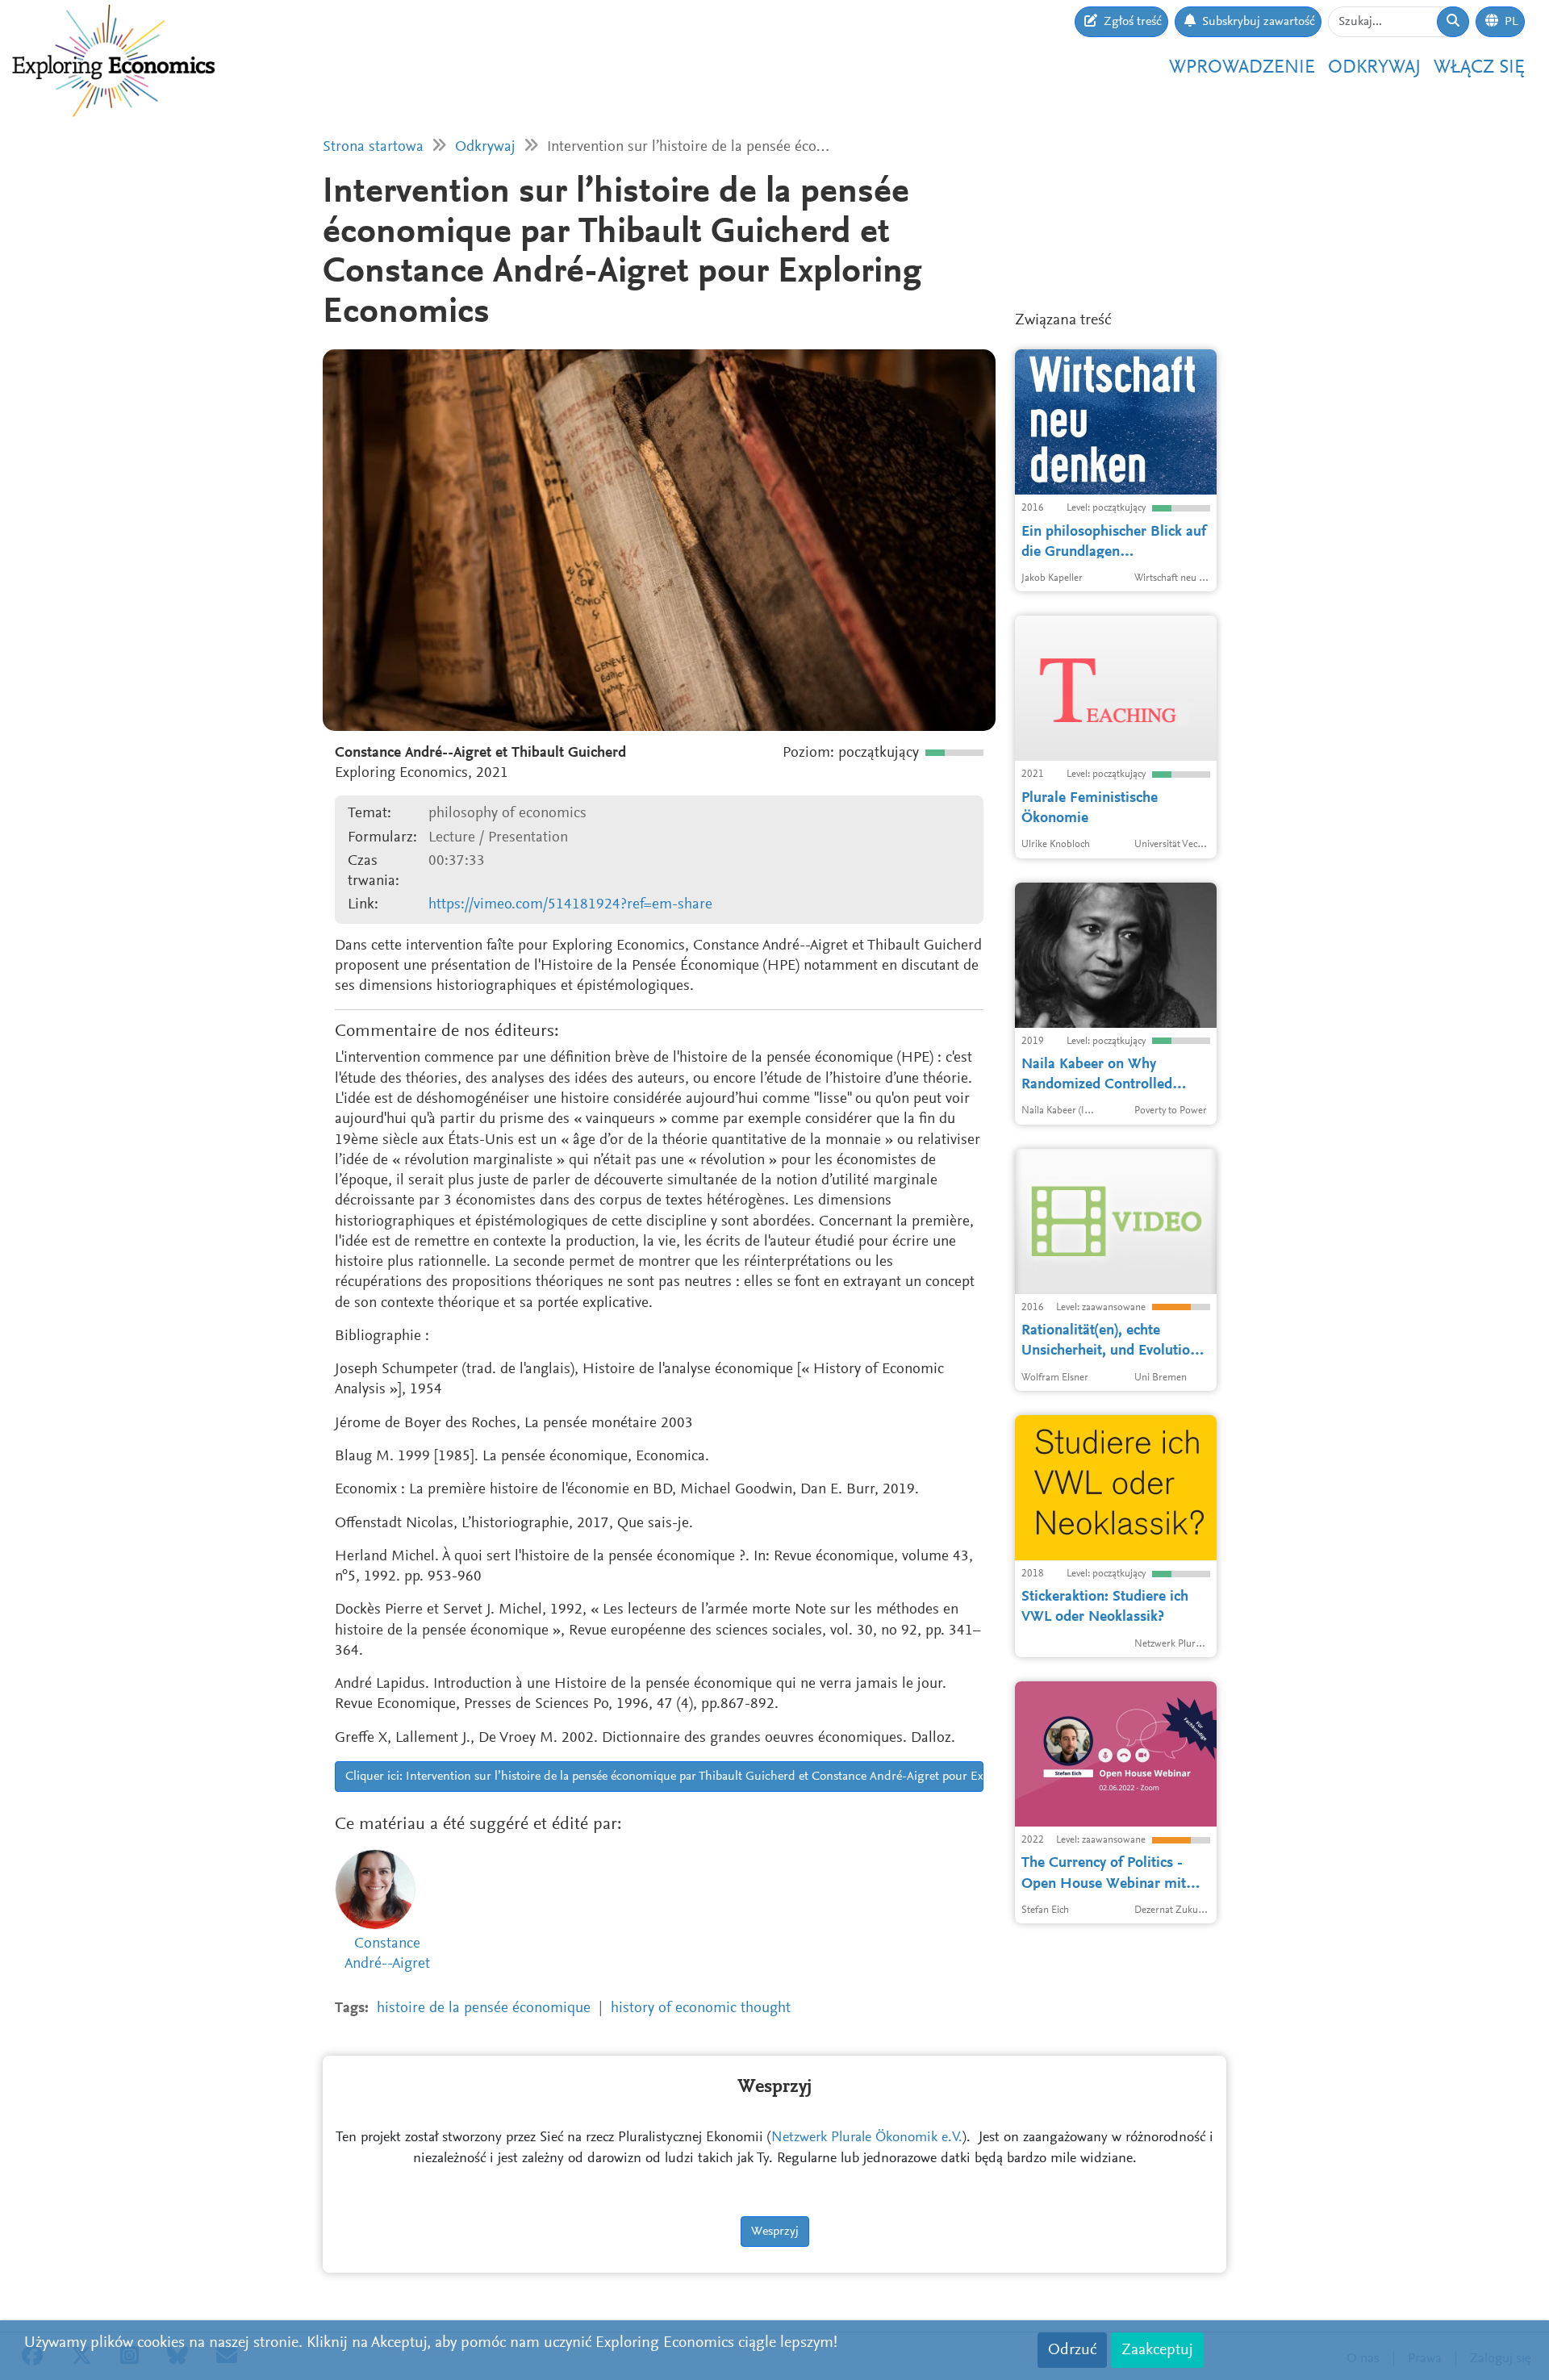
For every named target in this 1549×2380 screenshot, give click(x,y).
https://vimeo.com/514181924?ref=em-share (570, 905)
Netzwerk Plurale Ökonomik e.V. (867, 2138)
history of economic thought (701, 2008)
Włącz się (1479, 68)
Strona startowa (373, 147)
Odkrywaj (1374, 68)
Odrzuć (1072, 2350)
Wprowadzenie (1242, 68)
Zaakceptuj (1157, 2350)
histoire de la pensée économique (484, 2008)
